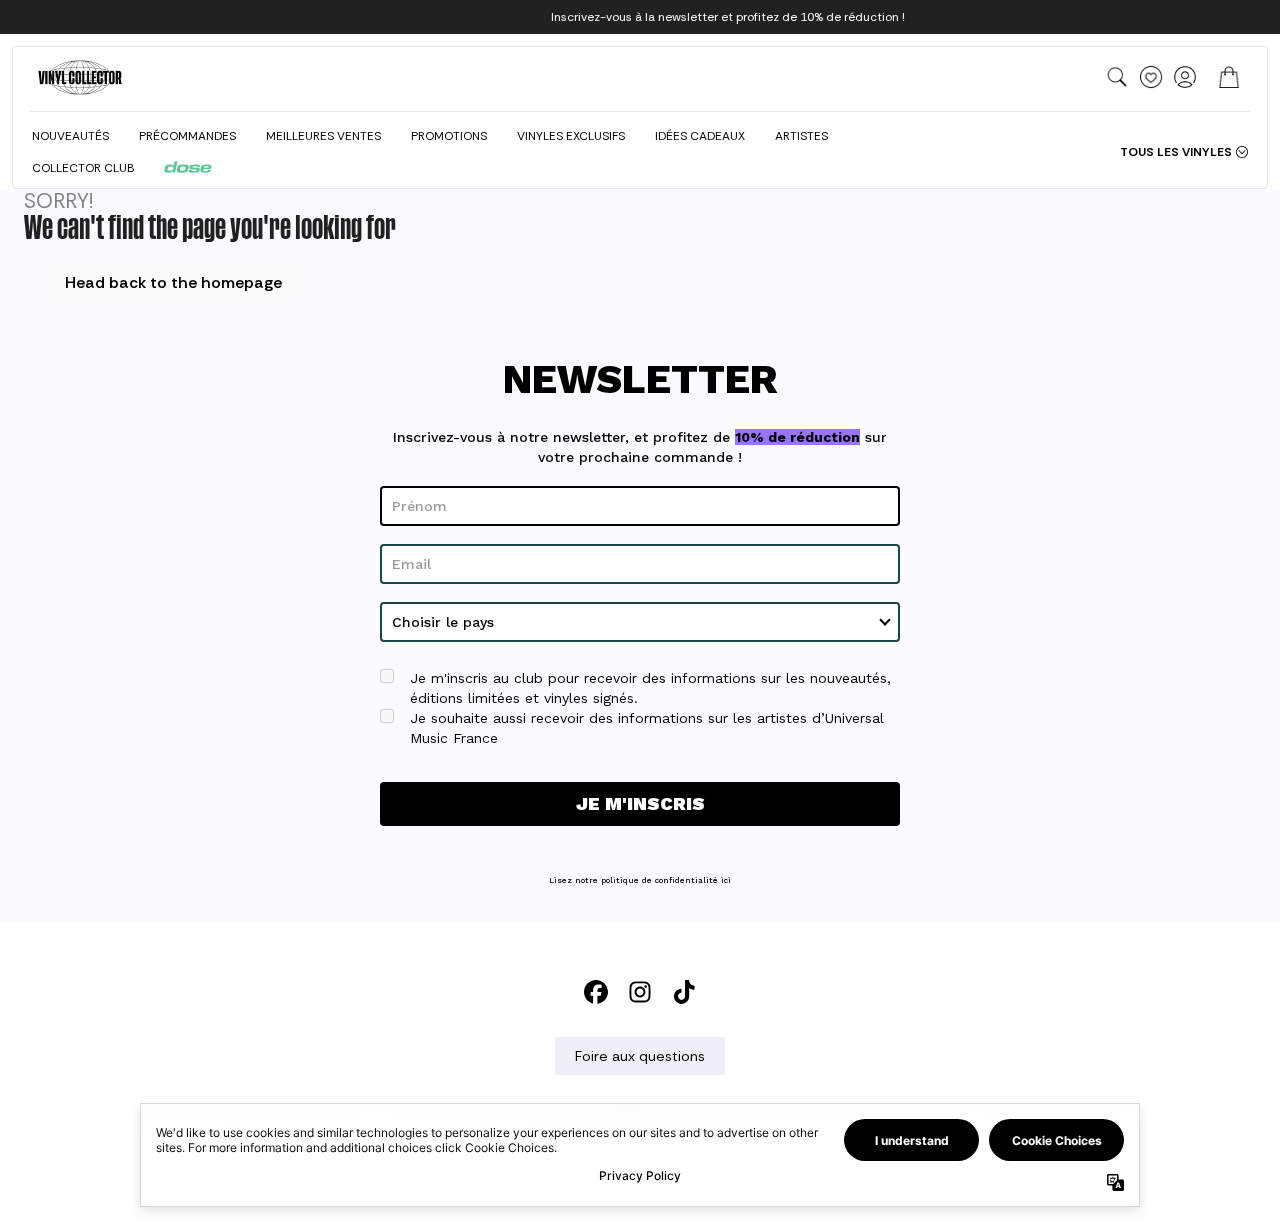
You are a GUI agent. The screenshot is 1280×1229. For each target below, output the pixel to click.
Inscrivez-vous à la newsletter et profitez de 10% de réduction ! (728, 17)
